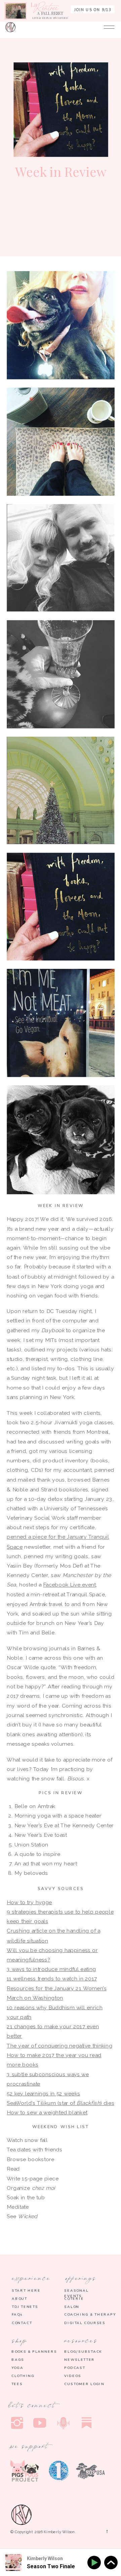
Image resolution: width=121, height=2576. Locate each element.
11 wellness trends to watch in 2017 (52, 1979)
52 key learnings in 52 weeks (43, 2093)
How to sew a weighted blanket (47, 2112)
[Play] (95, 2563)
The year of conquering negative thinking (59, 2045)
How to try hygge (29, 1902)
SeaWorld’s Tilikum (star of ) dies (61, 2103)
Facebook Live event (69, 1585)
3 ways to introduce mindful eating (51, 1969)
